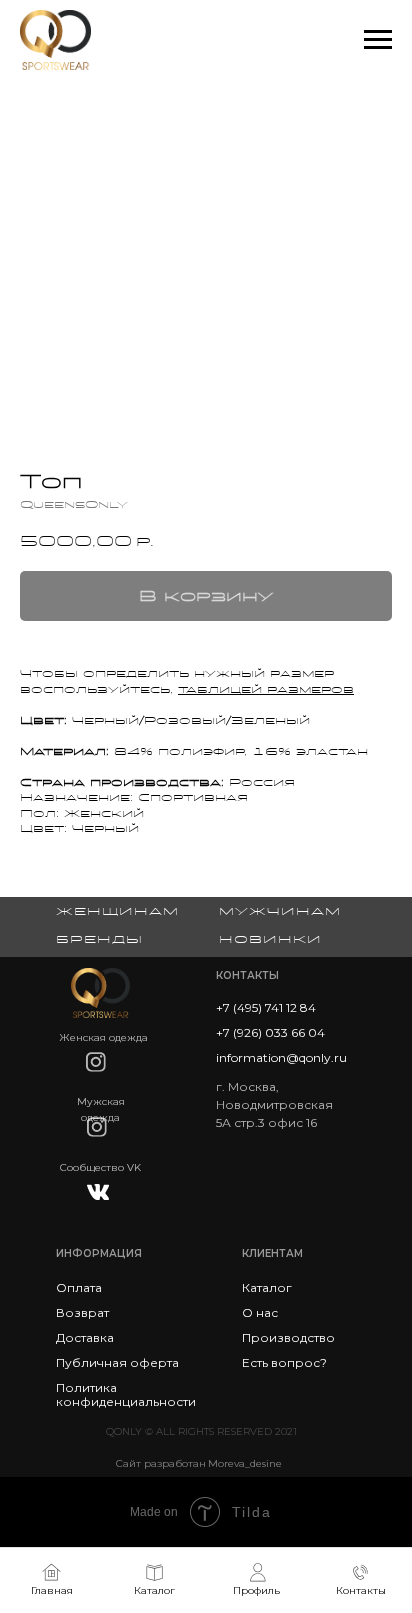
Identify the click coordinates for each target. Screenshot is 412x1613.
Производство (288, 1337)
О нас (260, 1312)
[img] (96, 1062)
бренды (99, 939)
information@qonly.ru (281, 1057)
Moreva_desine (245, 1463)
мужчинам (280, 911)
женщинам (117, 911)
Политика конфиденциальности (126, 1394)
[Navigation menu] (378, 40)
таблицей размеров (266, 689)
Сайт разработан (161, 1463)
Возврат (82, 1312)
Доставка (85, 1337)
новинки (270, 939)
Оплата (79, 1287)
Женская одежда (103, 1037)
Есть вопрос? (284, 1362)
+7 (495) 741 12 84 (266, 1007)
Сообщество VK (100, 1167)
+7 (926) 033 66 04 (270, 1032)
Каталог (267, 1287)
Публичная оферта (117, 1362)
